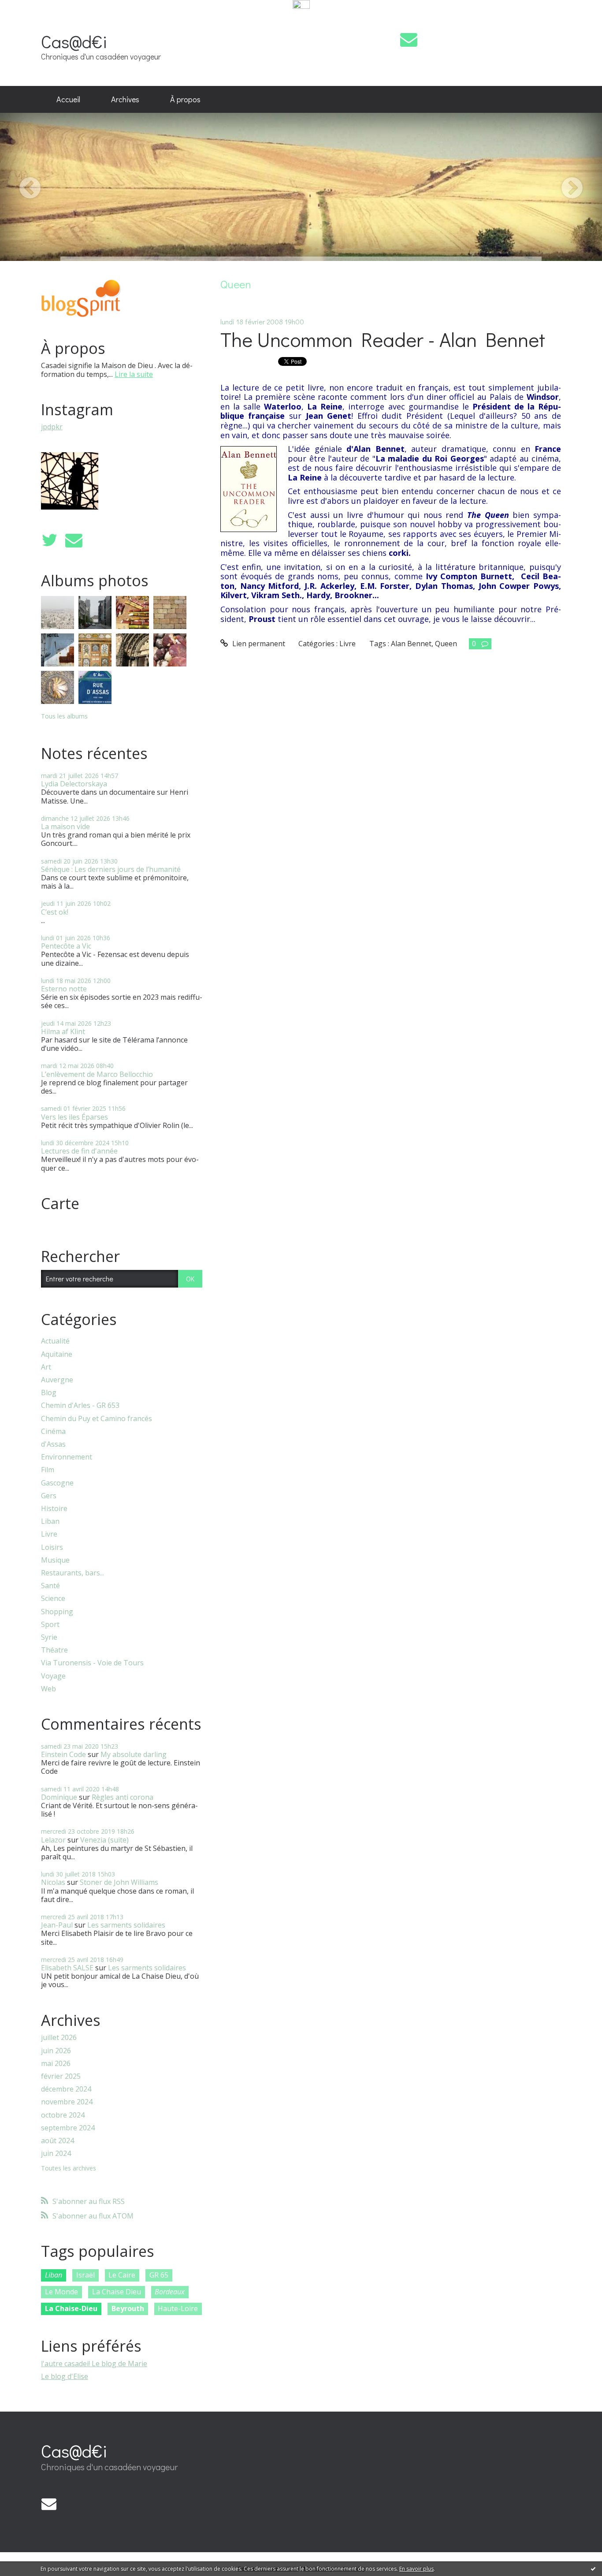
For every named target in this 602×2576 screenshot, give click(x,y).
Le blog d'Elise (65, 2376)
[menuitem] (68, 100)
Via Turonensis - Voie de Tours (92, 1663)
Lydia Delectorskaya (74, 784)
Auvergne (57, 1380)
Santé (50, 1586)
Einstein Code (63, 1754)
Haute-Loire (178, 2308)
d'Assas (53, 1444)
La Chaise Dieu (117, 2292)
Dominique (59, 1797)
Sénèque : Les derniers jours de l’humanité (111, 869)
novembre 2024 (67, 2102)
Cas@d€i (74, 41)
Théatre (54, 1650)
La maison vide (65, 826)
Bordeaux (170, 2292)
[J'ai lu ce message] (593, 2569)
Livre (49, 1534)
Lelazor (53, 1840)
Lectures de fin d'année (79, 1151)
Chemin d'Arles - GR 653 (80, 1405)
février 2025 (61, 2076)
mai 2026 (56, 2064)
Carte (60, 1203)
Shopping (57, 1612)
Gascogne (57, 1483)
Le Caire (122, 2275)
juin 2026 (56, 2051)
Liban (50, 1521)
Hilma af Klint (63, 1031)
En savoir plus (416, 2569)
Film (48, 1470)
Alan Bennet (411, 644)
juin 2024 (56, 2153)
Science (53, 1599)
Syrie (49, 1637)
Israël (85, 2275)
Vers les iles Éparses (74, 1117)
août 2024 (58, 2141)
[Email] (409, 39)
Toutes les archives (69, 2168)
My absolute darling (134, 1754)
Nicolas (53, 1882)
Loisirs (52, 1547)
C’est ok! (55, 912)
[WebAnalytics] (301, 5)
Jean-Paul (57, 1925)
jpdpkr (52, 427)
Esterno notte (64, 989)
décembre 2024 (66, 2089)
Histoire (54, 1509)
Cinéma (53, 1431)
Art (46, 1367)
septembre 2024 (68, 2128)
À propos (185, 99)
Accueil (68, 99)
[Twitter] (49, 540)
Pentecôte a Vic (66, 946)
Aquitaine (57, 1354)
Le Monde (61, 2292)
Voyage (53, 1676)
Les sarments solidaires (126, 1925)
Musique (55, 1560)
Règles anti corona (123, 1797)
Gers (49, 1496)
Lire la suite (134, 374)
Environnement (67, 1457)
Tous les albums (64, 716)
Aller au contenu (32, 19)
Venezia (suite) (104, 1840)
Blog (49, 1393)
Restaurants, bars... (72, 1573)
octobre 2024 (63, 2115)
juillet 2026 (59, 2038)
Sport (50, 1625)
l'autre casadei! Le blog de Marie (94, 2364)
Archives (125, 99)
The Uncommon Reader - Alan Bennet (383, 339)
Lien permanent (258, 644)
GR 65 (159, 2275)
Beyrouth (128, 2308)
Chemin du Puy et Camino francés (97, 1419)
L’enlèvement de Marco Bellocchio (97, 1074)
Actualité (55, 1341)
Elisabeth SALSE (67, 1968)
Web (48, 1689)
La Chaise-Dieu (71, 2308)
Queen (446, 644)
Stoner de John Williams (119, 1882)
